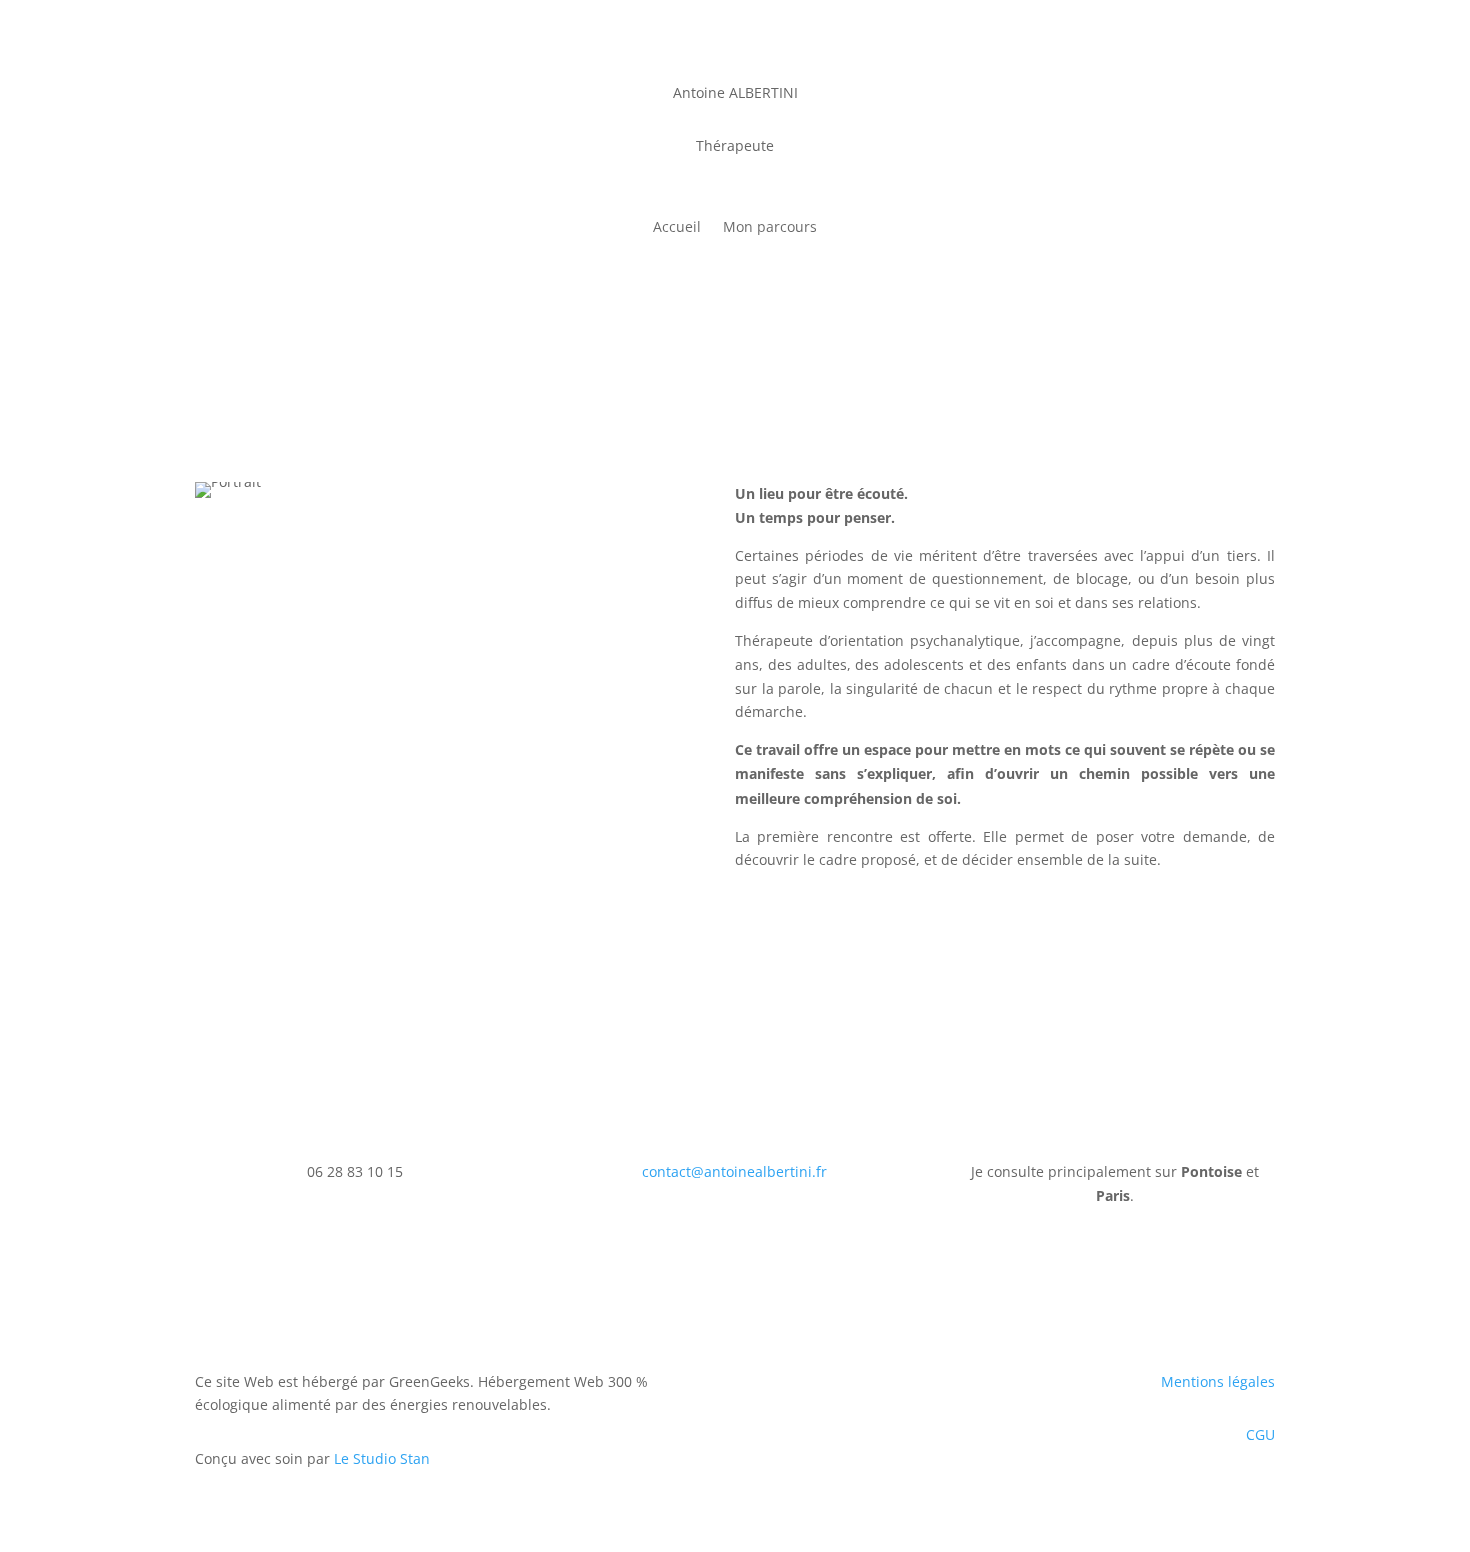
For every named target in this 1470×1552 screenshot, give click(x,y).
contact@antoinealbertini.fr (734, 1171)
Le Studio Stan (382, 1458)
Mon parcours (770, 228)
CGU (1260, 1434)
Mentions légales (1218, 1381)
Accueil (677, 228)
